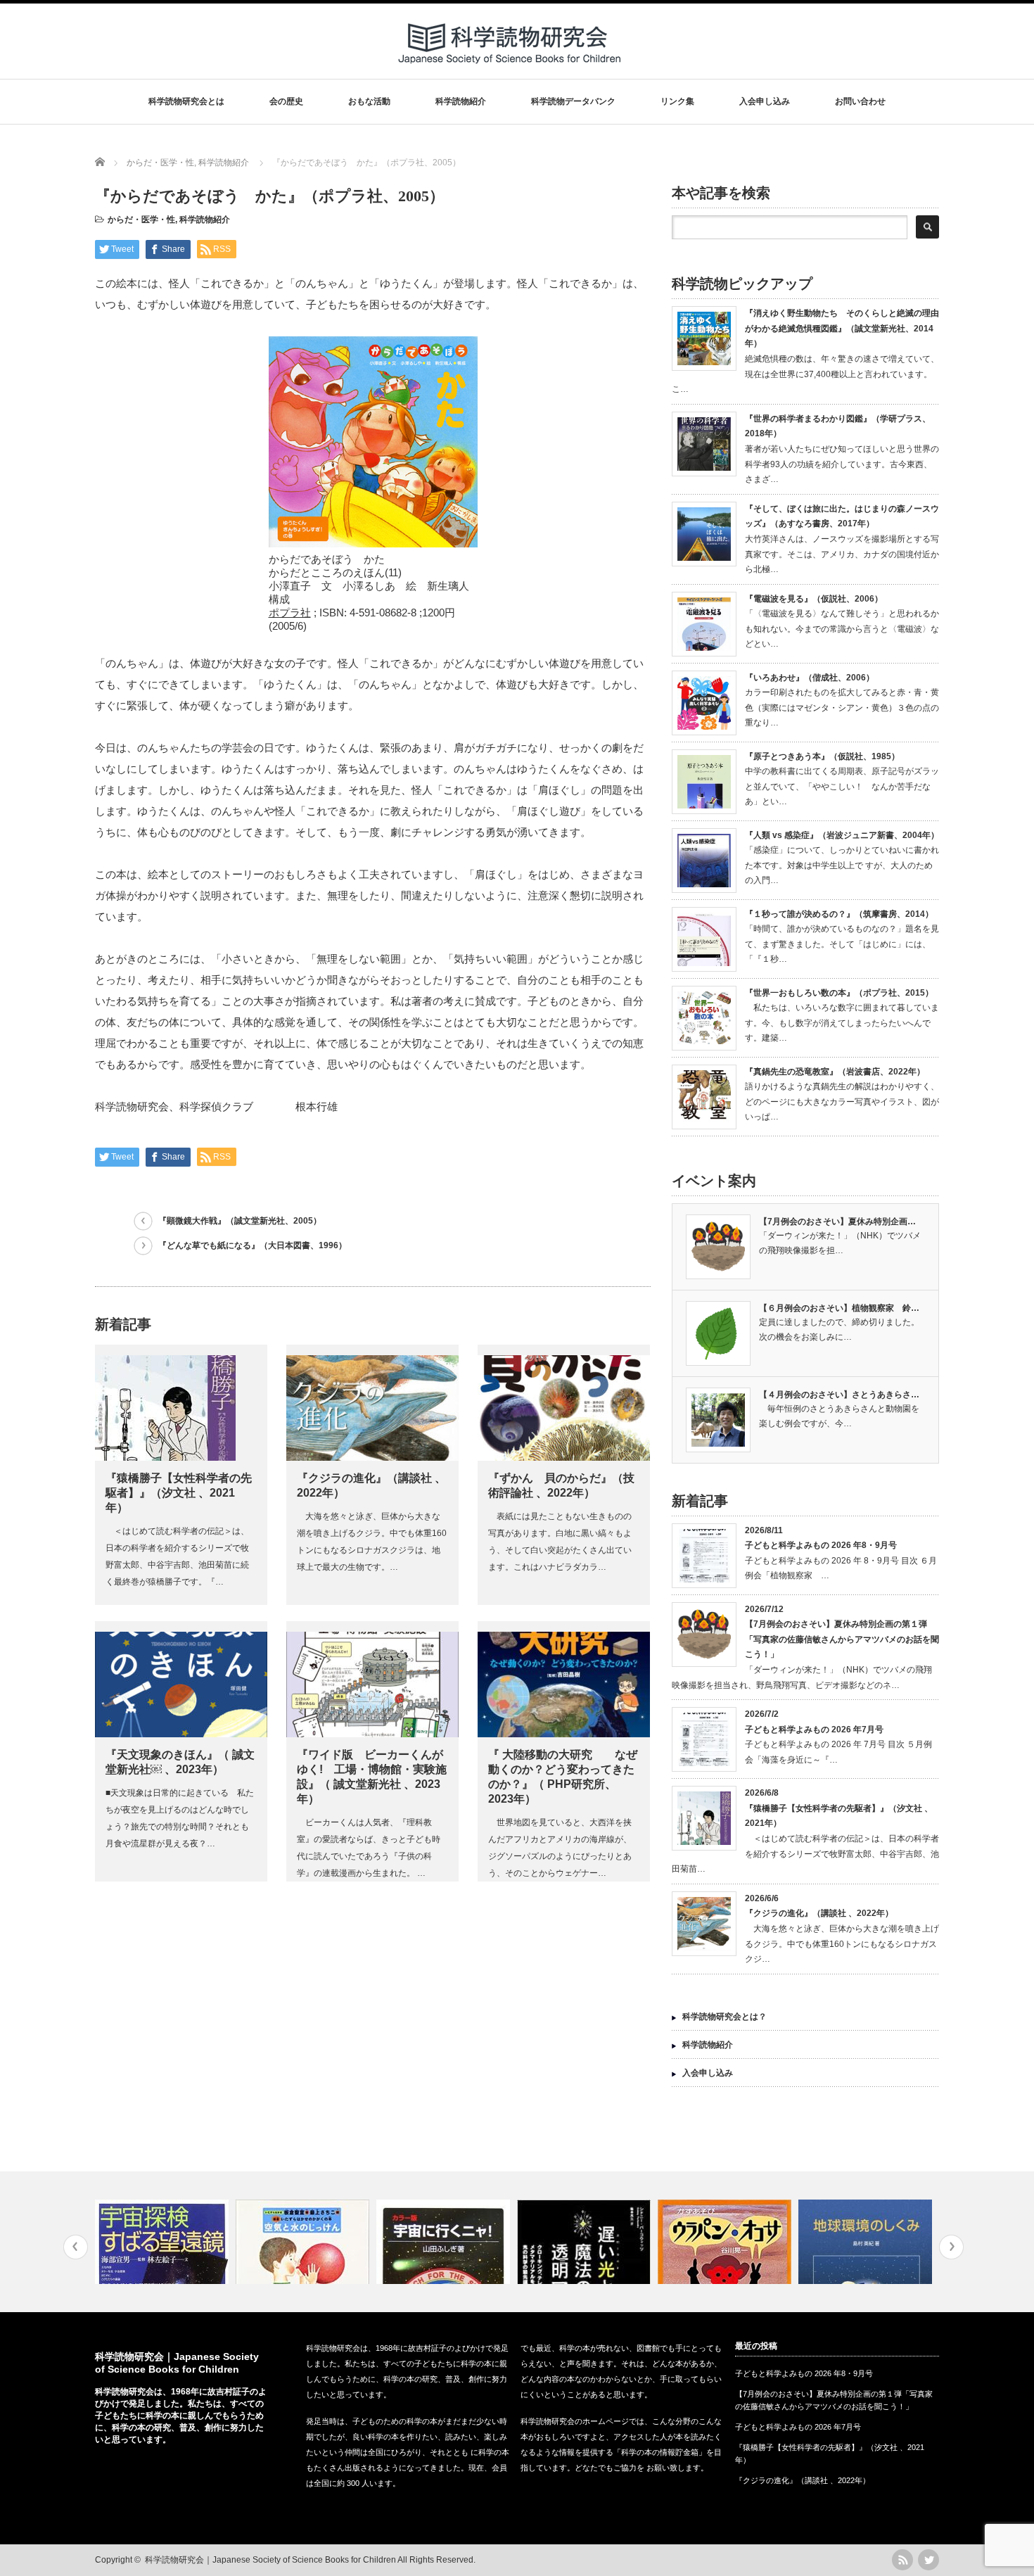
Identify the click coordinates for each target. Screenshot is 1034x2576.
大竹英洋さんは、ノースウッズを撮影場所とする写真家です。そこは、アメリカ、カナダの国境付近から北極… (842, 554)
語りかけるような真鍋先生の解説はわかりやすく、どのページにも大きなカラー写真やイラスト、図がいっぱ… (842, 1102)
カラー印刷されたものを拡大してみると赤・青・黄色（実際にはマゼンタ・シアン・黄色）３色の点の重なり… (842, 708)
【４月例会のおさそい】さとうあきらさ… (839, 1395)
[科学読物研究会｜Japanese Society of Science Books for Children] (511, 69)
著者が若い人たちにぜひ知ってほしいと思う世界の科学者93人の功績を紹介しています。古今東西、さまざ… (842, 464)
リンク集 (677, 101)
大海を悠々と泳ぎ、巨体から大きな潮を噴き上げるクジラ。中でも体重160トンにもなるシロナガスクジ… (842, 1944)
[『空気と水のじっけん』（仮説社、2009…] (304, 2242)
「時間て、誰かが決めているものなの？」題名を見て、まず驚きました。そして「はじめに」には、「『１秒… (842, 944)
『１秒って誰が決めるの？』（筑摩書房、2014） (839, 914)
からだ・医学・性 (141, 220)
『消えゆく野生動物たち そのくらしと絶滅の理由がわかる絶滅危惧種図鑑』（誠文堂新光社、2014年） (842, 328)
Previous (76, 2247)
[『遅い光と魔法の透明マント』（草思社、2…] (586, 2242)
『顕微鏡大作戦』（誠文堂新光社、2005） (240, 1221)
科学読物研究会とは (186, 101)
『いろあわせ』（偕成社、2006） (810, 678)
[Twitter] (928, 2560)
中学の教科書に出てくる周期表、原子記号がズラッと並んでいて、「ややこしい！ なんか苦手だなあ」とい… (842, 786)
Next (951, 2247)
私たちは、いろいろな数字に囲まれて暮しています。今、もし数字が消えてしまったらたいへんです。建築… (842, 1023)
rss (902, 2560)
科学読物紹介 (461, 101)
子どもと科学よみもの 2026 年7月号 (814, 1730)
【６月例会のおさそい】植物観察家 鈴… (839, 1308)
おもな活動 (369, 101)
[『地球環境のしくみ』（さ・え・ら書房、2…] (867, 2242)
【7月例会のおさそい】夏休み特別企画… (837, 1222)
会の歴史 (286, 101)
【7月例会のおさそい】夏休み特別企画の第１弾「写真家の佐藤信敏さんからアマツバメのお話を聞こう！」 (842, 1639)
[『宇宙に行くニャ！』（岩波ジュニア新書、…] (445, 2242)
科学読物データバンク (573, 101)
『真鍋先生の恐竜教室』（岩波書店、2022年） (835, 1072)
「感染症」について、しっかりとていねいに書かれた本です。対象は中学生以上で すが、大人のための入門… (842, 865)
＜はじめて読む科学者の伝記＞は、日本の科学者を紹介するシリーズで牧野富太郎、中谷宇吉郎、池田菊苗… (805, 1854)
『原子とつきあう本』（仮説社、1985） (822, 756)
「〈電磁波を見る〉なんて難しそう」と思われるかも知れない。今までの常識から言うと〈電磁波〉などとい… (842, 629)
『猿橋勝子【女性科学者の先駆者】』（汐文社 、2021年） (179, 1493)
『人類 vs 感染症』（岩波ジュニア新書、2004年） (842, 835)
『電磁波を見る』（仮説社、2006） (814, 599)
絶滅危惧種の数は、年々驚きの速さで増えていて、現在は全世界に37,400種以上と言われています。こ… (805, 374)
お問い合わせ (860, 101)
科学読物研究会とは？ (725, 2017)
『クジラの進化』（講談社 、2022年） (819, 1913)
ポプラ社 (290, 613)
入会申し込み (765, 101)
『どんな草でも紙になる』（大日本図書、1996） (253, 1245)
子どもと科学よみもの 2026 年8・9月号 (821, 1545)
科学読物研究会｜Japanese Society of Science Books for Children (270, 2560)
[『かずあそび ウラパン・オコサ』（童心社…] (726, 2242)
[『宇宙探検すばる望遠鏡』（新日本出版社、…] (164, 2242)
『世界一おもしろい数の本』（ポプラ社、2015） (839, 993)
